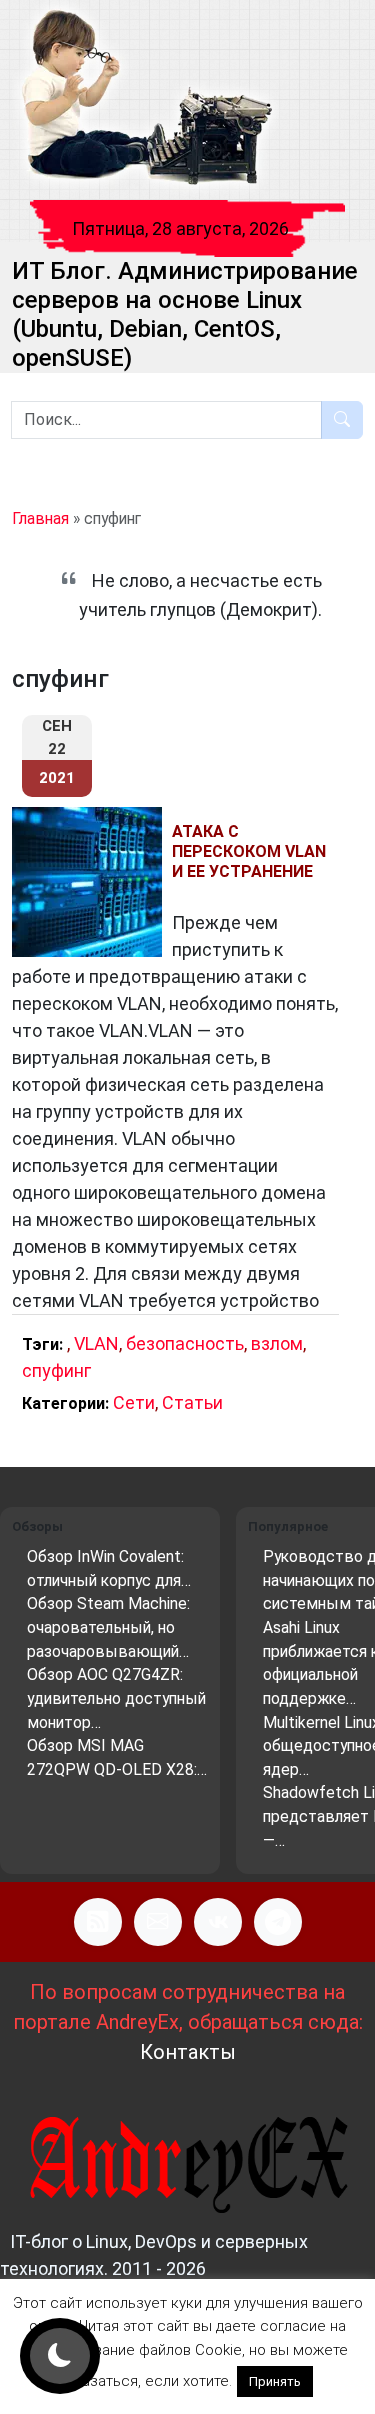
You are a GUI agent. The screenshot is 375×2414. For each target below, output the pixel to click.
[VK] (218, 1922)
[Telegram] (278, 1922)
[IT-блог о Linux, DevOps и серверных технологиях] (145, 98)
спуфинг (56, 1370)
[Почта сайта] (158, 1922)
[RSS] (98, 1922)
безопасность (185, 1343)
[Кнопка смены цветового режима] (60, 2356)
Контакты (188, 2052)
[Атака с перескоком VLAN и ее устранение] (92, 882)
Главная (40, 518)
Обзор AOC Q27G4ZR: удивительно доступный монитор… (116, 1698)
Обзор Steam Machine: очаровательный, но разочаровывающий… (108, 1627)
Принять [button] (275, 2381)
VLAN (96, 1343)
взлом (277, 1343)
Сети (134, 1402)
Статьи (192, 1402)
